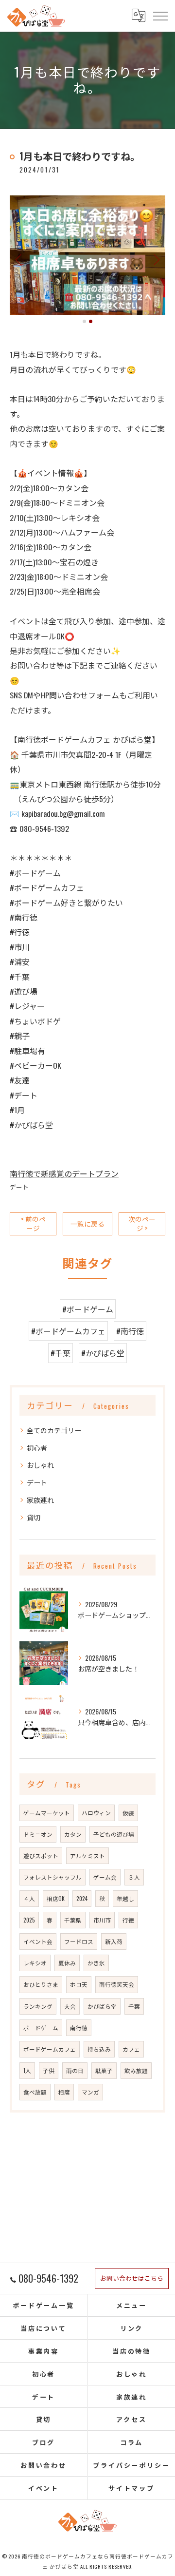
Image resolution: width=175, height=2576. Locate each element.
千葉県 (73, 1920)
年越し (125, 1898)
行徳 (128, 1920)
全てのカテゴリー (54, 1430)
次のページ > (142, 1223)
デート (19, 1187)
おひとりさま (41, 1984)
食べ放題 (35, 2092)
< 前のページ (33, 1223)
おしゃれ (40, 1465)
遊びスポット (41, 1855)
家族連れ (40, 1500)
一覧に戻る (87, 1224)
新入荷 (114, 1941)
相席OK (56, 1898)
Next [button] (156, 259)
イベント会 (38, 1941)
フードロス (79, 1941)
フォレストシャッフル (52, 1877)
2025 (29, 1920)
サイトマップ (131, 2488)
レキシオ (35, 1963)
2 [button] (91, 321)
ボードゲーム (41, 2028)
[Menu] (160, 16)
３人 (134, 1877)
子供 (49, 2070)
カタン (73, 1834)
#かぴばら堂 (103, 1353)
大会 (70, 2006)
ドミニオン (38, 1834)
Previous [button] (19, 259)
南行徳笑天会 (117, 1984)
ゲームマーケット (47, 1813)
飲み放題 (136, 2070)
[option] (87, 255)
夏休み (67, 1963)
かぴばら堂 (102, 2006)
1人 (27, 2070)
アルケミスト (87, 1855)
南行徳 (79, 2028)
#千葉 (61, 1353)
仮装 (128, 1813)
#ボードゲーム (88, 1309)
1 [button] (84, 321)
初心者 (37, 1448)
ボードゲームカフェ (50, 2049)
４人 (29, 1898)
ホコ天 (79, 1984)
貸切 (34, 1517)
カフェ (131, 2049)
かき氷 (96, 1963)
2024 (82, 1898)
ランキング (38, 2006)
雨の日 (75, 2070)
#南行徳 (130, 1331)
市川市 (102, 1920)
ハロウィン (96, 1813)
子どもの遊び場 (114, 1834)
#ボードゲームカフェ (68, 1331)
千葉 (134, 2006)
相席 (64, 2092)
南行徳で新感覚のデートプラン (64, 1173)
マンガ (90, 2092)
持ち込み (99, 2049)
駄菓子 (104, 2070)
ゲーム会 (105, 1877)
